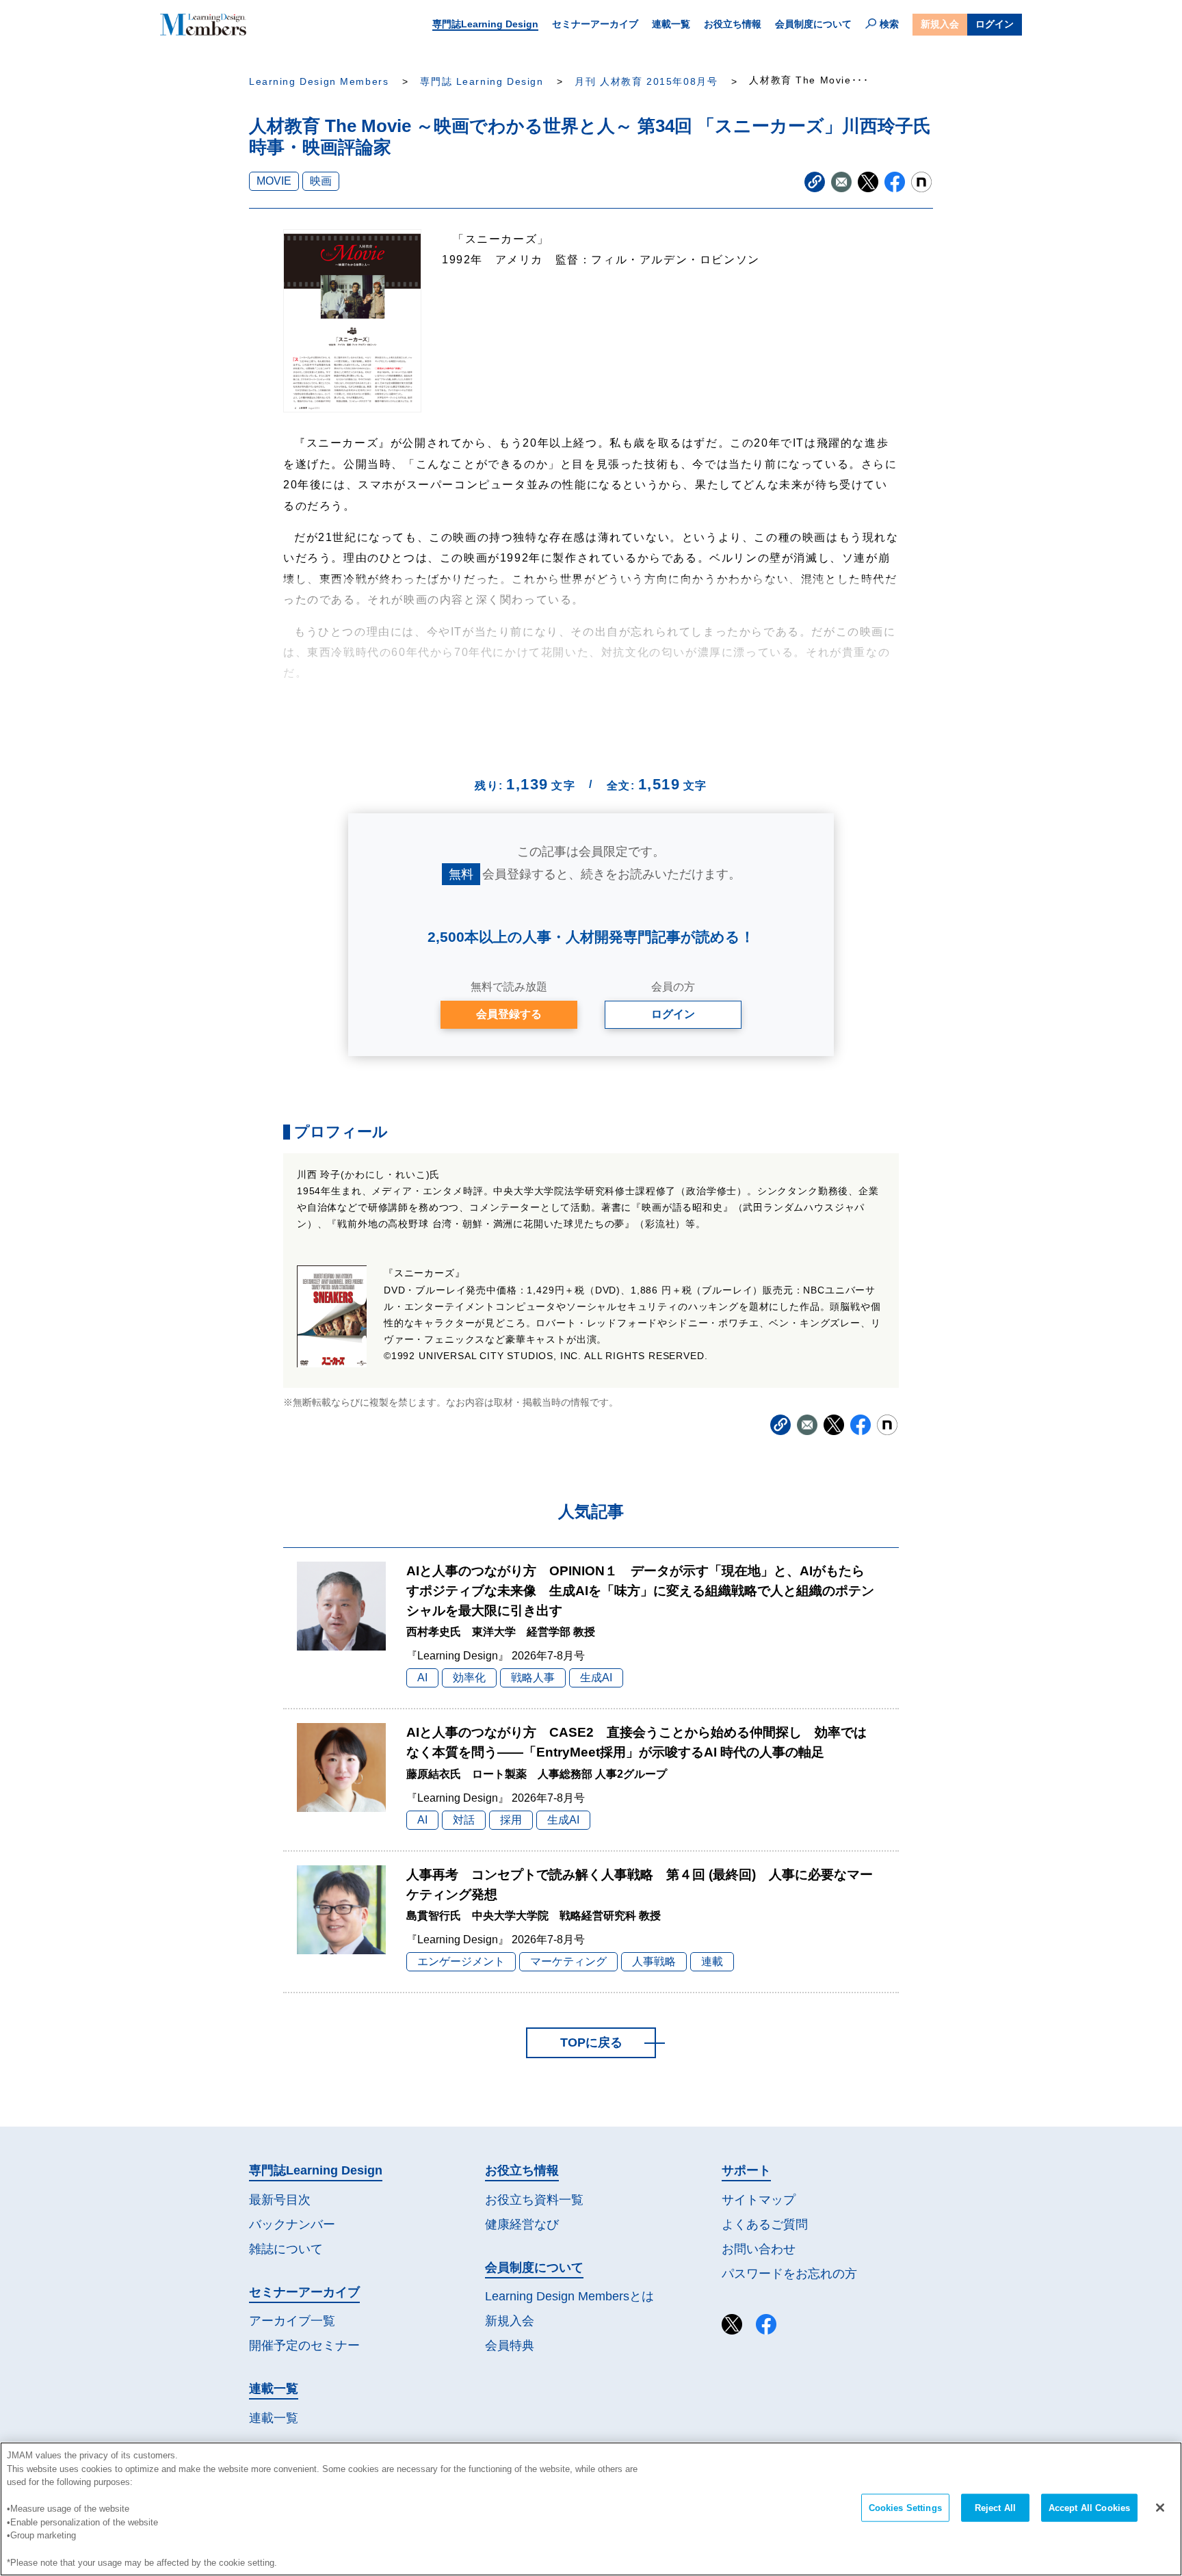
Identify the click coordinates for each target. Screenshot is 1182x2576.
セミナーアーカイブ (595, 24)
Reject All (995, 2508)
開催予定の (304, 2345)
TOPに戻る (591, 2042)
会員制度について (813, 24)
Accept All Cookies (1089, 2508)
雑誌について (286, 2249)
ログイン (995, 24)
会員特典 (510, 2345)
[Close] (1160, 2508)
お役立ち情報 (733, 24)
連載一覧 (671, 24)
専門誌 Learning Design (482, 82)
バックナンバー (292, 2224)
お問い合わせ (759, 2249)
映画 (321, 181)
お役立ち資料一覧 (534, 2200)
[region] (591, 2509)
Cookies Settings (905, 2508)
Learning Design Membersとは (569, 2296)
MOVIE (274, 181)
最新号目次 (280, 2200)
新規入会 (940, 24)
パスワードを (789, 2274)
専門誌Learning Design (485, 24)
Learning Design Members (319, 82)
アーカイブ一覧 (292, 2321)
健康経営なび (522, 2224)
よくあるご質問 (765, 2224)
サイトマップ (759, 2200)
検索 (889, 24)
